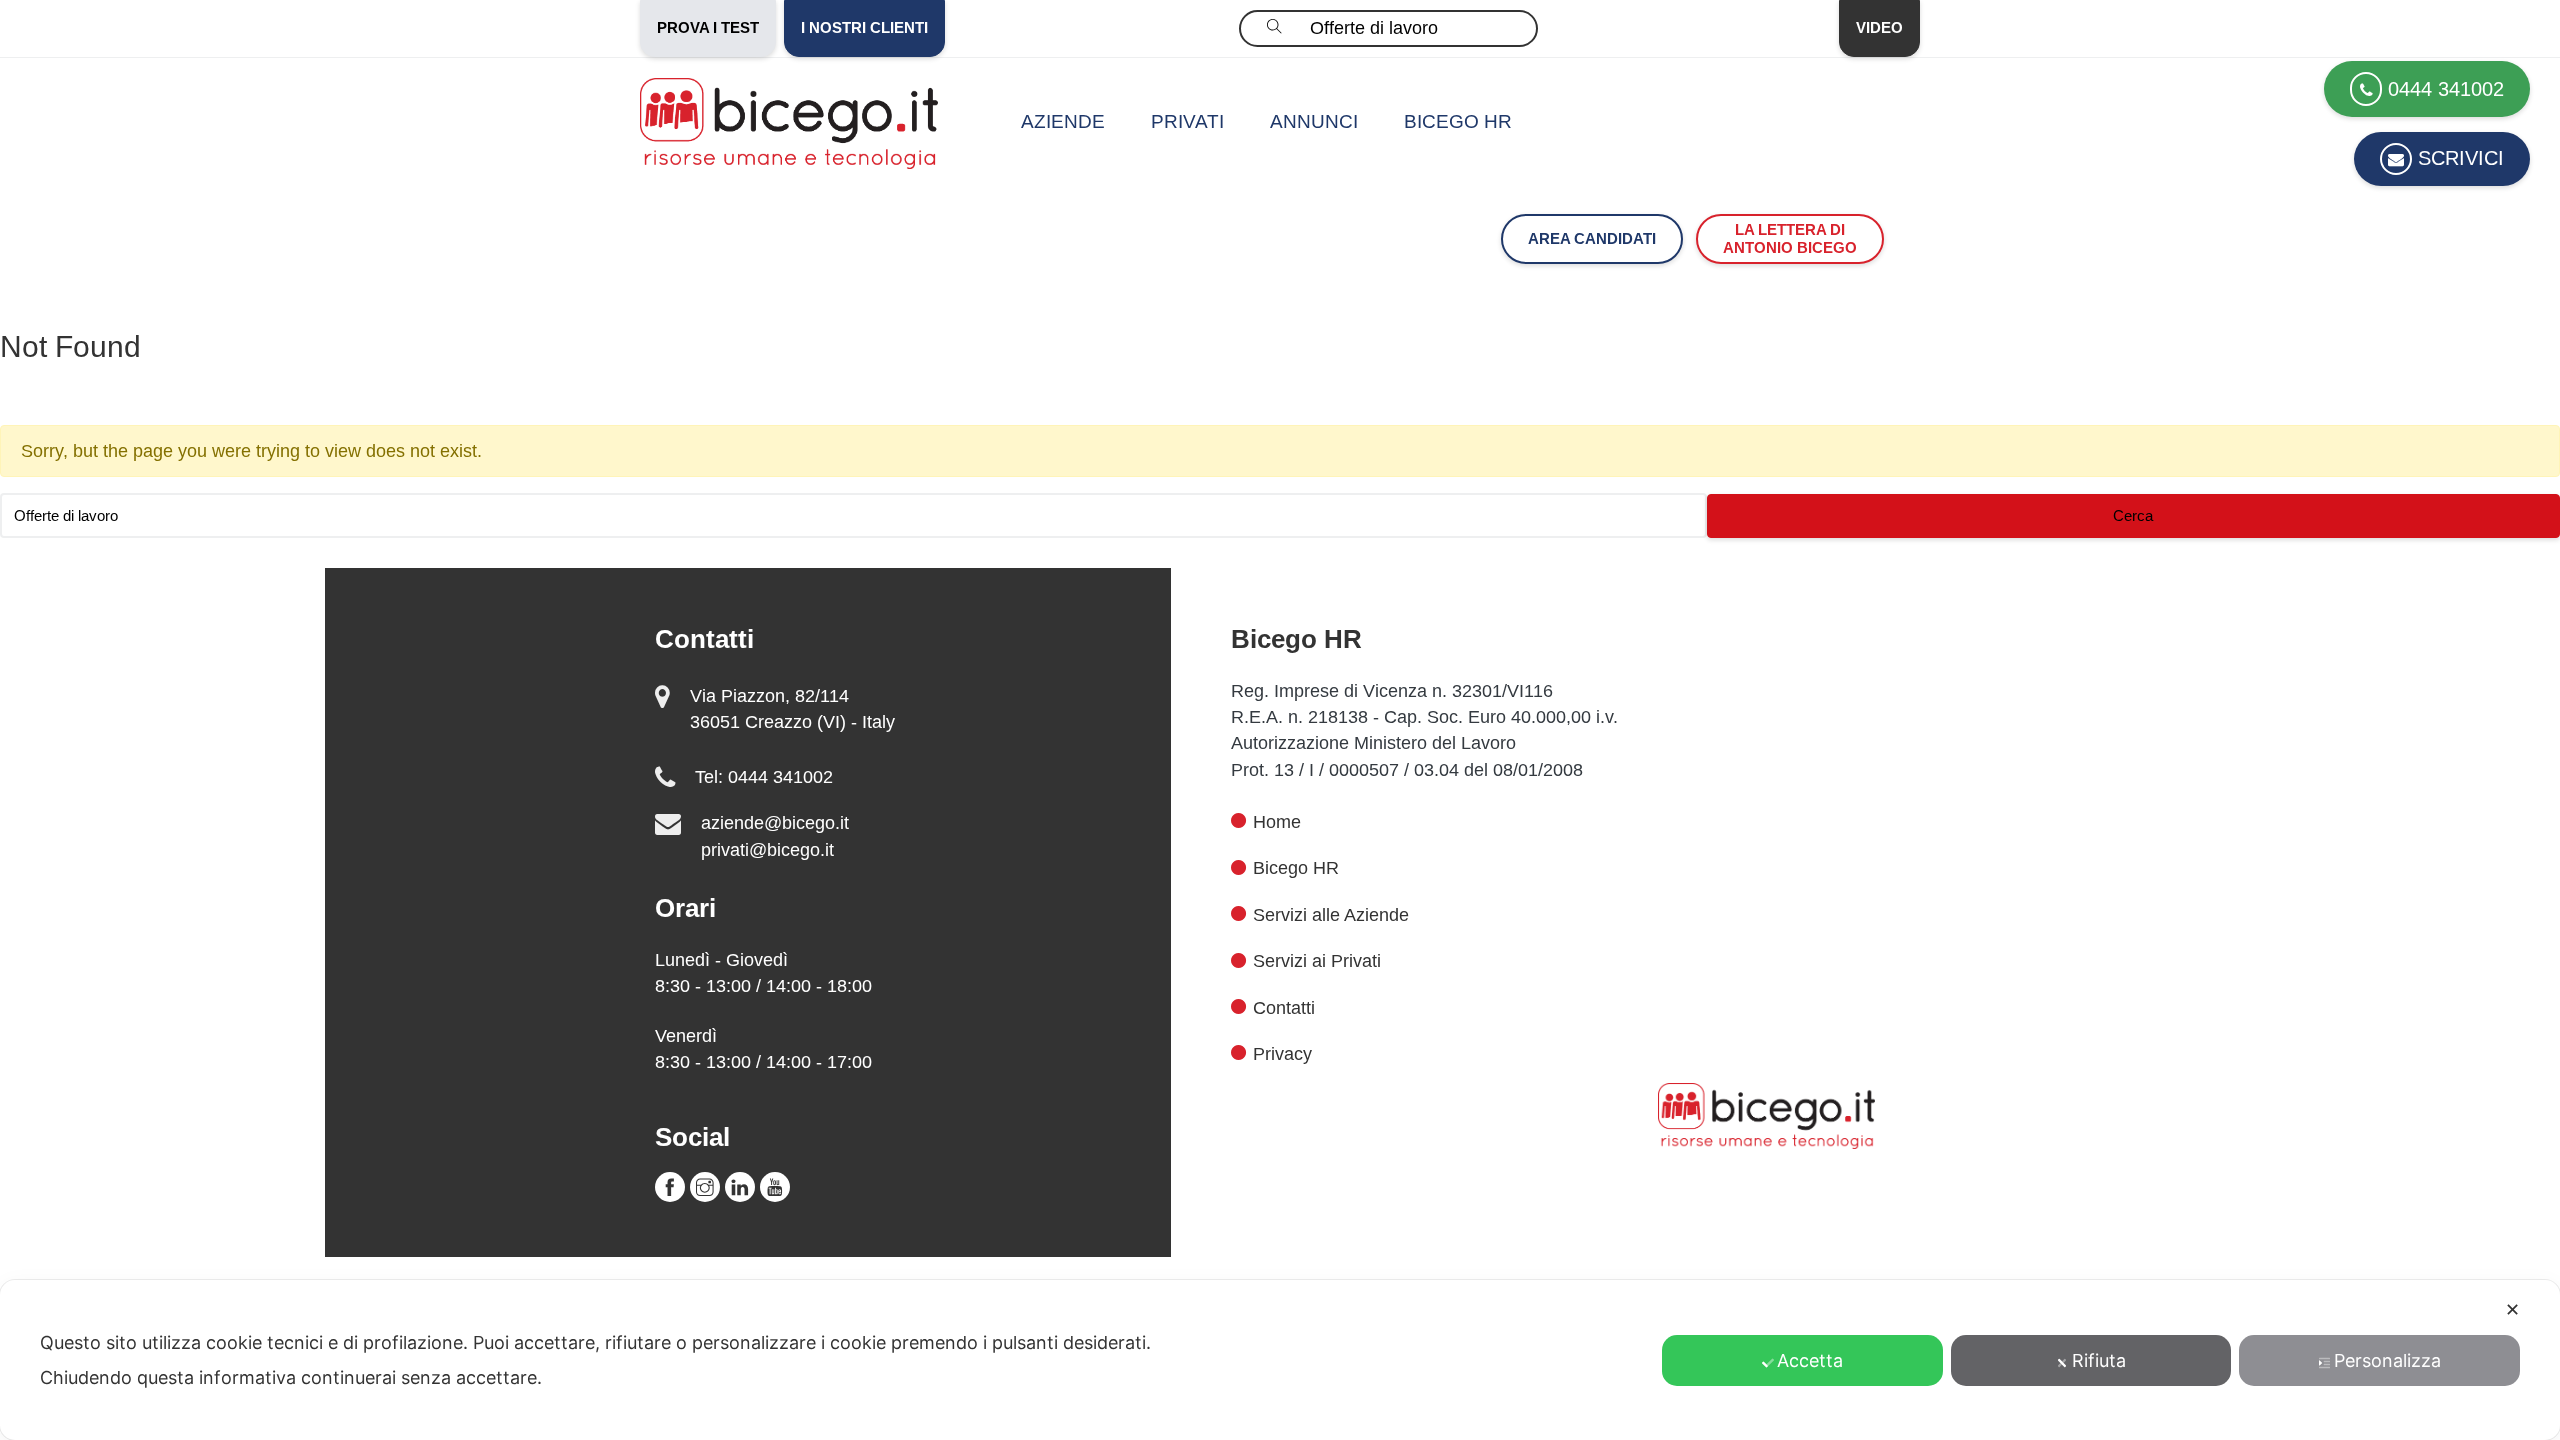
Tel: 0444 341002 (764, 777)
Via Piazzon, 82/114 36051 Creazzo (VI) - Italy (792, 709)
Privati (1187, 121)
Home (1277, 822)
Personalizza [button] (2387, 1360)
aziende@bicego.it (775, 823)
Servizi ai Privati (1317, 961)
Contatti (1284, 1008)
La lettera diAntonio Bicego (1790, 238)
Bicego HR (1458, 121)
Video (1879, 27)
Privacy (1282, 1054)
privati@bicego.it (767, 850)
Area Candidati (1592, 238)
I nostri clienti (864, 27)
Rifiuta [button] (2099, 1360)
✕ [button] (2512, 1309)
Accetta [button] (1810, 1360)
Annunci (1314, 121)
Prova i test (708, 27)
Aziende (1063, 121)
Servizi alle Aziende (1331, 915)
